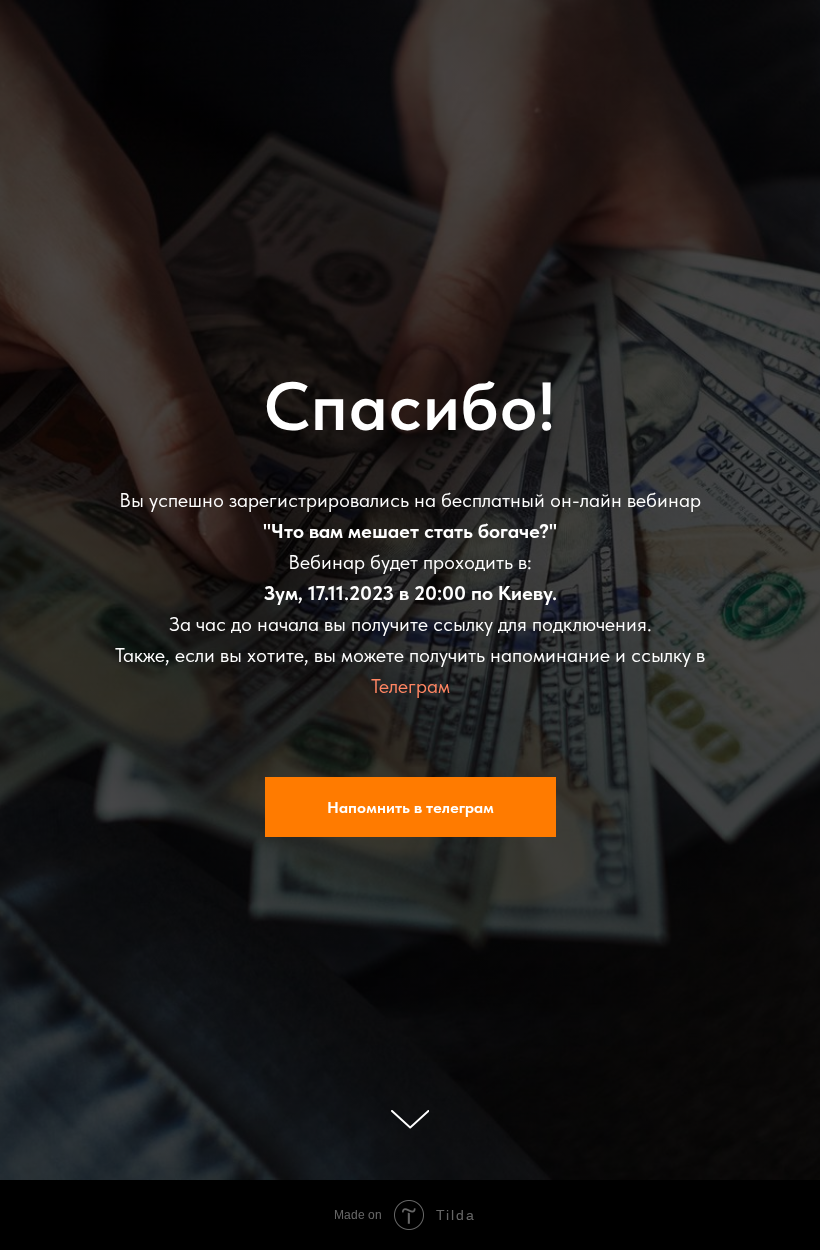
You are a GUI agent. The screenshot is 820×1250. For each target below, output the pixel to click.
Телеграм (410, 721)
